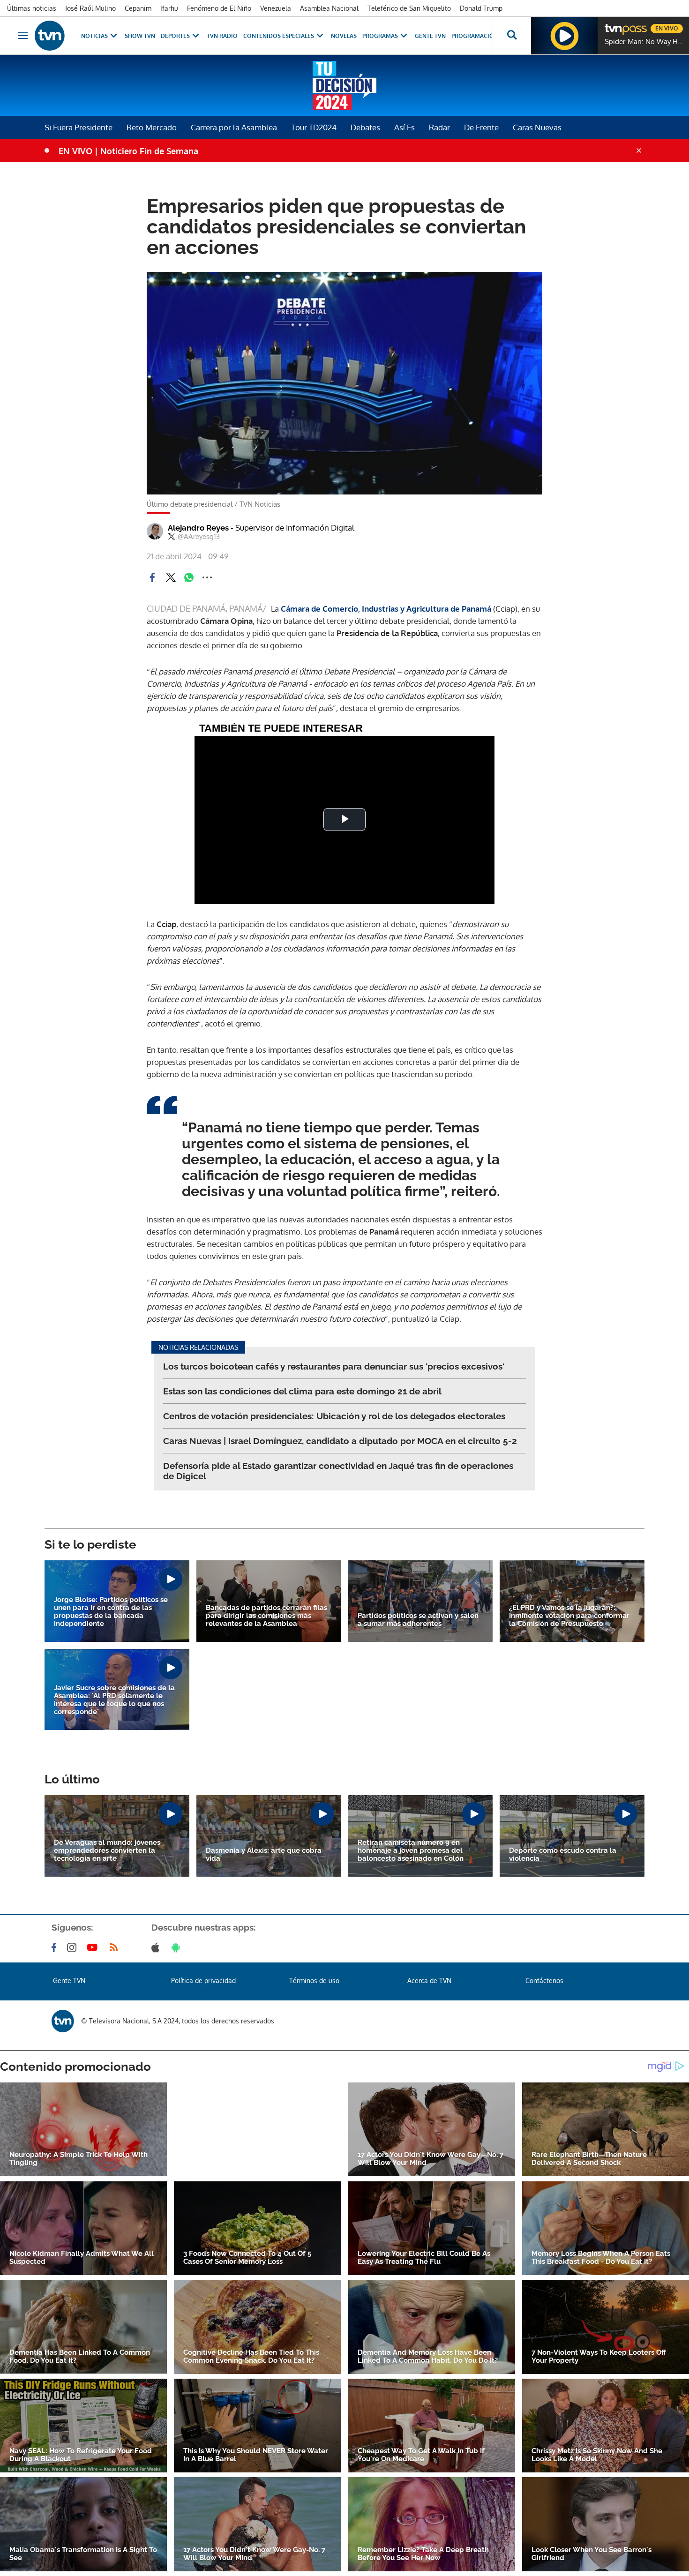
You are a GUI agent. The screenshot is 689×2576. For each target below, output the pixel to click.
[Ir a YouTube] (94, 1947)
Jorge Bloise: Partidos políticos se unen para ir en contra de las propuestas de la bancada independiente (111, 1612)
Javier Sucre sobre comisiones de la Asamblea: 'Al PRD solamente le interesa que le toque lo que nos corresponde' (114, 1700)
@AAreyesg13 (199, 537)
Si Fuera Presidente (79, 127)
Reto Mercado (152, 127)
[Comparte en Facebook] (152, 577)
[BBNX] (63, 2021)
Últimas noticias (32, 8)
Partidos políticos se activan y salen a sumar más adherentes (418, 1620)
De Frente (481, 127)
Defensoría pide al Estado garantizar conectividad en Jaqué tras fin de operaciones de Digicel (338, 1471)
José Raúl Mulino (90, 8)
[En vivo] (613, 25)
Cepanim (138, 8)
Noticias (94, 36)
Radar (439, 127)
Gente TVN (430, 36)
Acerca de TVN (429, 1981)
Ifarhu (169, 8)
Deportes (175, 36)
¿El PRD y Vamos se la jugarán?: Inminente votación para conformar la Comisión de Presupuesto (569, 1616)
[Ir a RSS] (116, 1947)
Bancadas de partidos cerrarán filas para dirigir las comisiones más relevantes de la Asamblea (266, 1616)
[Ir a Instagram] (74, 1947)
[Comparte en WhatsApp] (189, 577)
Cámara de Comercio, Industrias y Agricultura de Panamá (387, 609)
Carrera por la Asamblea (234, 127)
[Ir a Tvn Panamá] (50, 36)
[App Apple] (157, 1947)
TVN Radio (222, 36)
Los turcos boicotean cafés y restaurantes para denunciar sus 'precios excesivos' (334, 1366)
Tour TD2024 (314, 127)
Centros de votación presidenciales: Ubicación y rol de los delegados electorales (334, 1416)
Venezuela (276, 8)
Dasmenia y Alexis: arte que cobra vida (264, 1855)
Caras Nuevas (537, 127)
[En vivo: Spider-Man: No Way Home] (564, 36)
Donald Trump (481, 8)
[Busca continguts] (511, 36)
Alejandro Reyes (261, 528)
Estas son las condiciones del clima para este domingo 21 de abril (302, 1391)
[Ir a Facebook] (56, 1947)
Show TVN (140, 36)
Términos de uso (314, 1981)
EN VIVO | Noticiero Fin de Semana (128, 151)
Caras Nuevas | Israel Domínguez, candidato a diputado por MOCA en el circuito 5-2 (340, 1441)
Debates (365, 127)
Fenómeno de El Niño (219, 8)
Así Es (404, 127)
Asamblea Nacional (329, 8)
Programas (380, 36)
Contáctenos (544, 1981)
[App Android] (178, 1947)
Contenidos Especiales (279, 36)
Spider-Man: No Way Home (644, 42)
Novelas (344, 36)
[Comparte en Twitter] (171, 577)
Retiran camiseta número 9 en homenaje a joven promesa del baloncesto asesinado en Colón (411, 1851)
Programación (475, 36)
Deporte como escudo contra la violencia (563, 1855)
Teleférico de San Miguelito (409, 8)
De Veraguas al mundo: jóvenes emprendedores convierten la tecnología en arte (107, 1851)
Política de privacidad (203, 1981)
